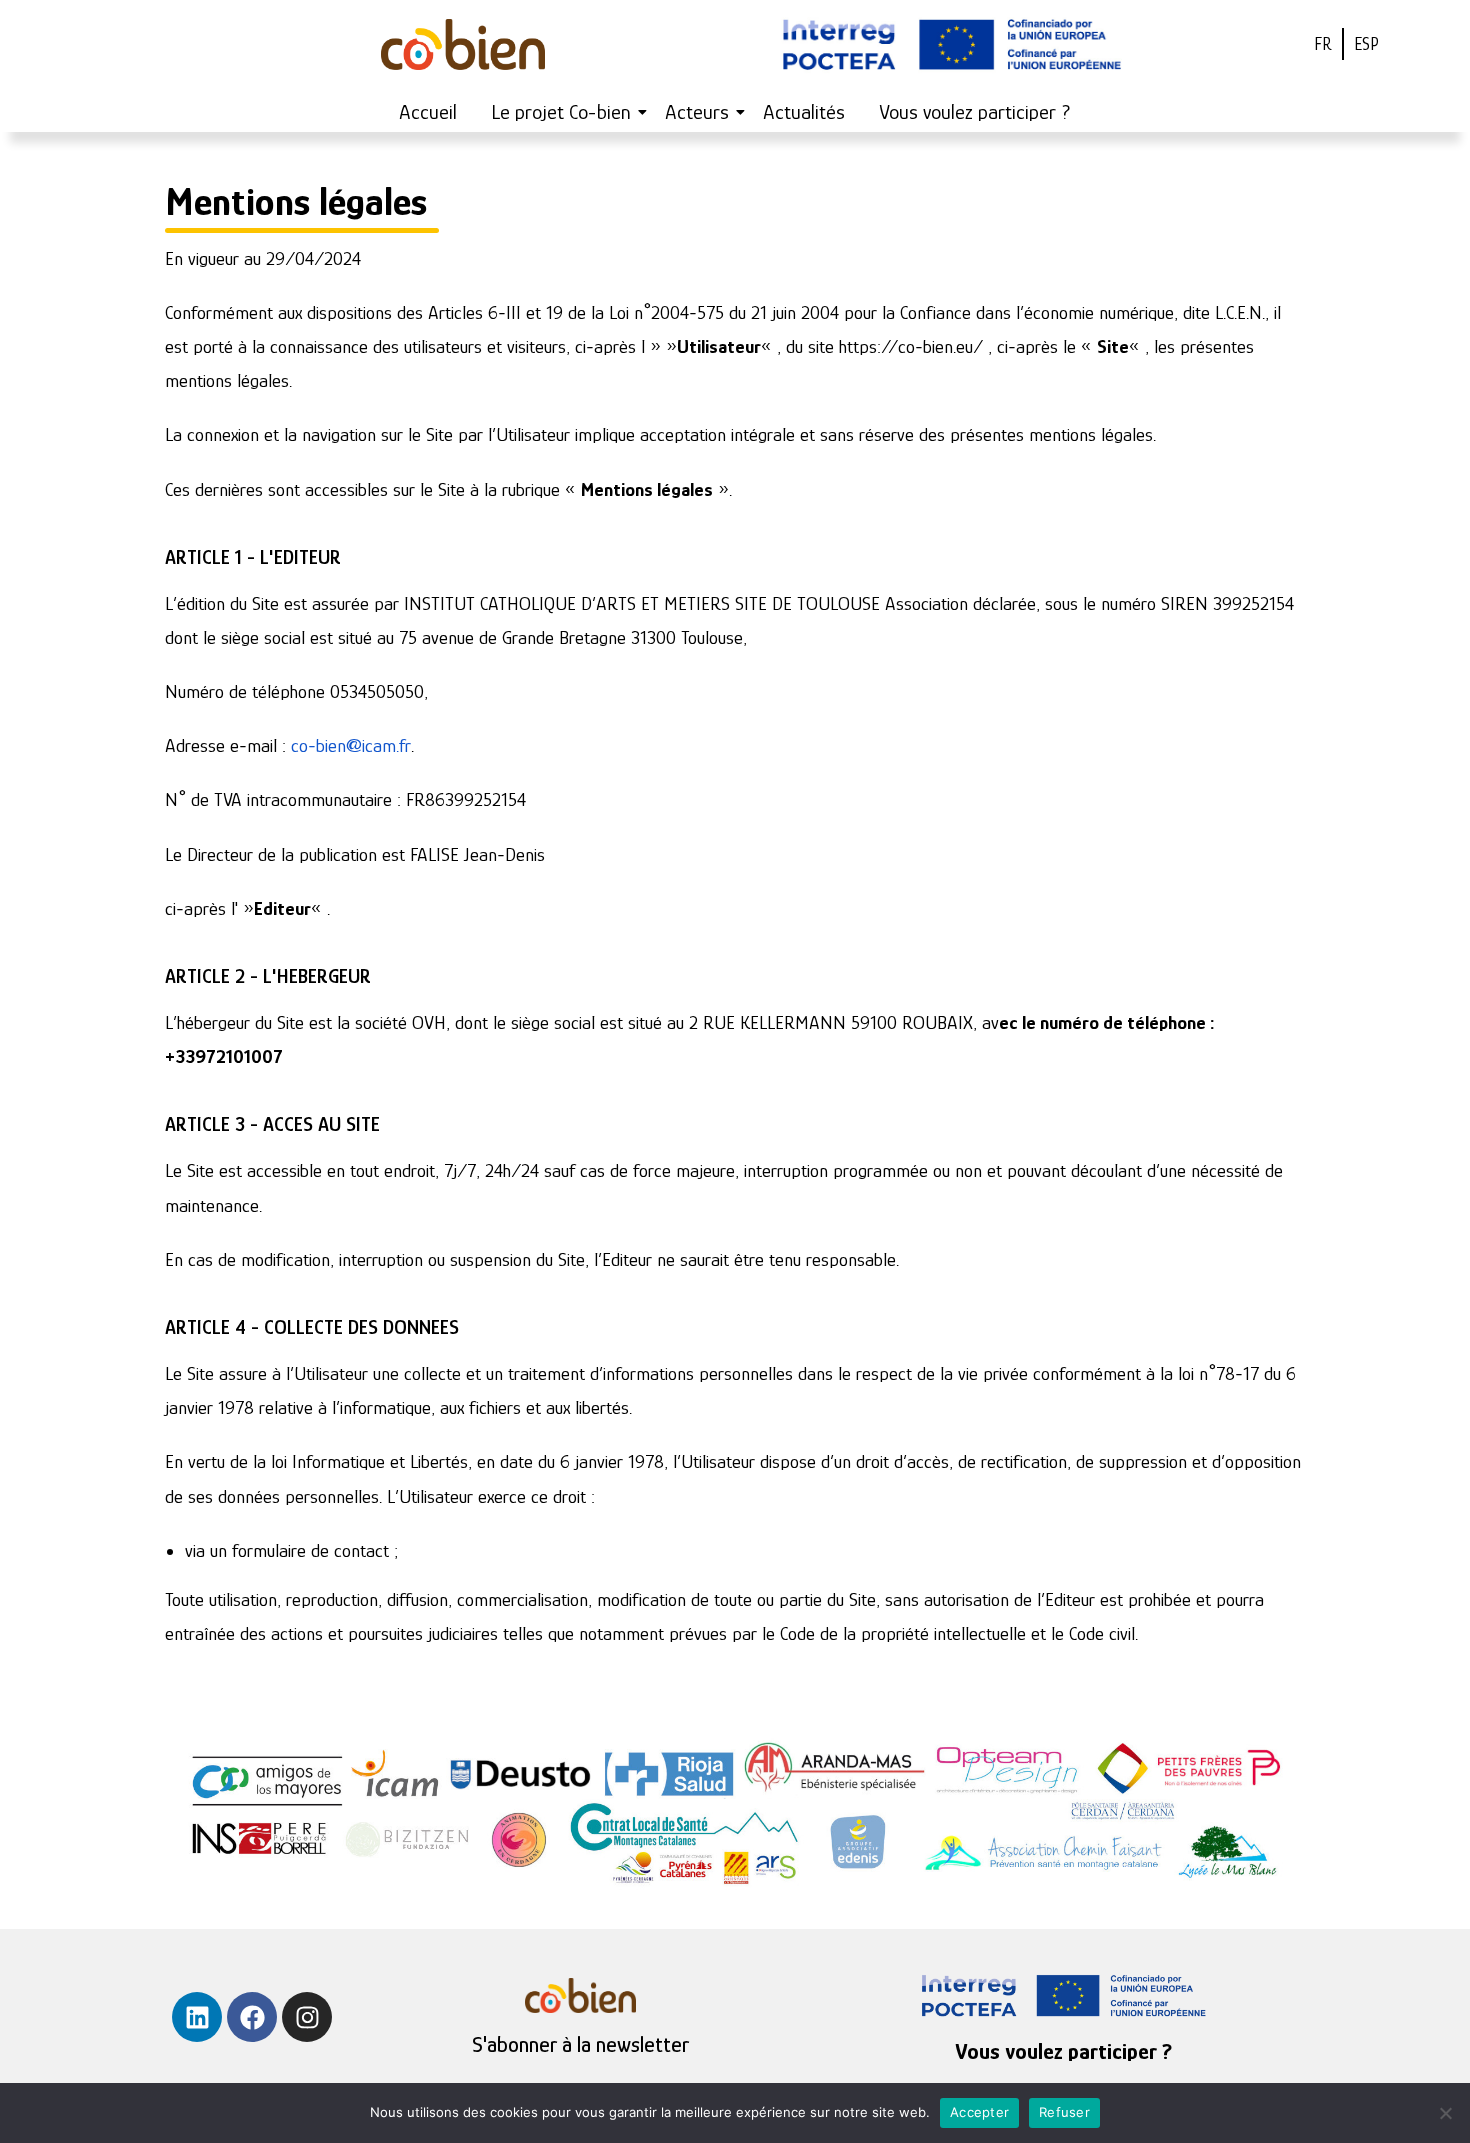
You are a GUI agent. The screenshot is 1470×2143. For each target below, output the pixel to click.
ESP (1366, 44)
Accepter (979, 2112)
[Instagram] (307, 2017)
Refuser (1064, 2112)
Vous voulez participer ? (975, 112)
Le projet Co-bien (561, 112)
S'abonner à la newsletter (580, 2044)
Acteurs (697, 112)
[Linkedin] (197, 2017)
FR (1323, 44)
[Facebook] (252, 2017)
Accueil (428, 112)
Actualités (804, 112)
